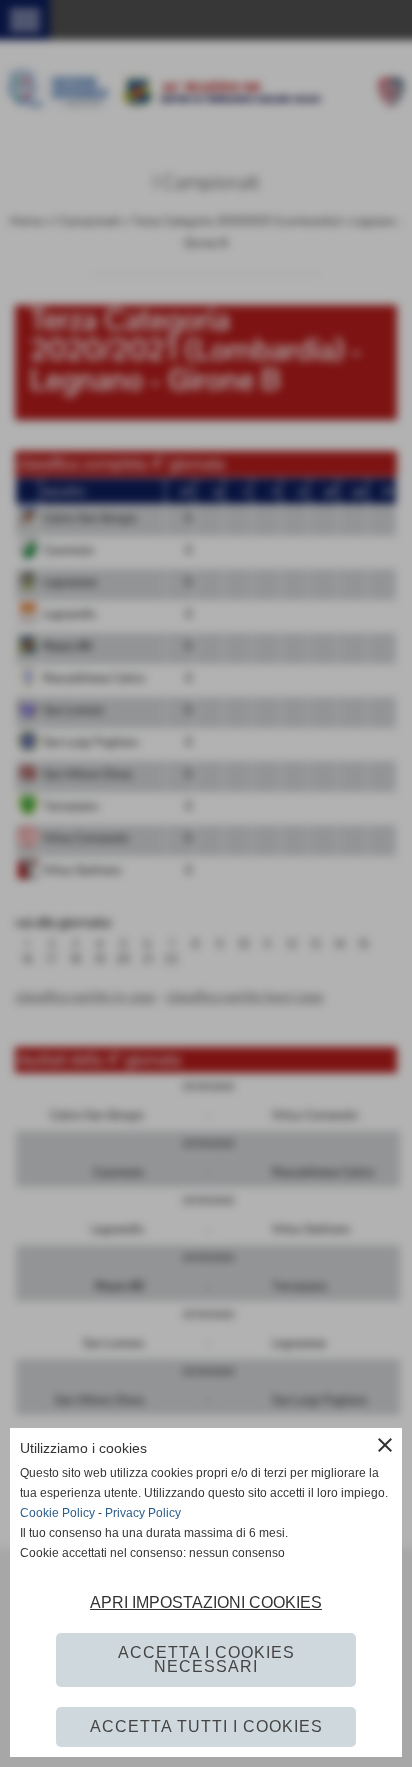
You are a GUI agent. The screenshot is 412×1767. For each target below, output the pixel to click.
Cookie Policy (57, 1513)
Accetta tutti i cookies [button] (206, 1726)
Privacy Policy (143, 1513)
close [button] (385, 1445)
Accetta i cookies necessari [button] (206, 1659)
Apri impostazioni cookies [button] (206, 1602)
